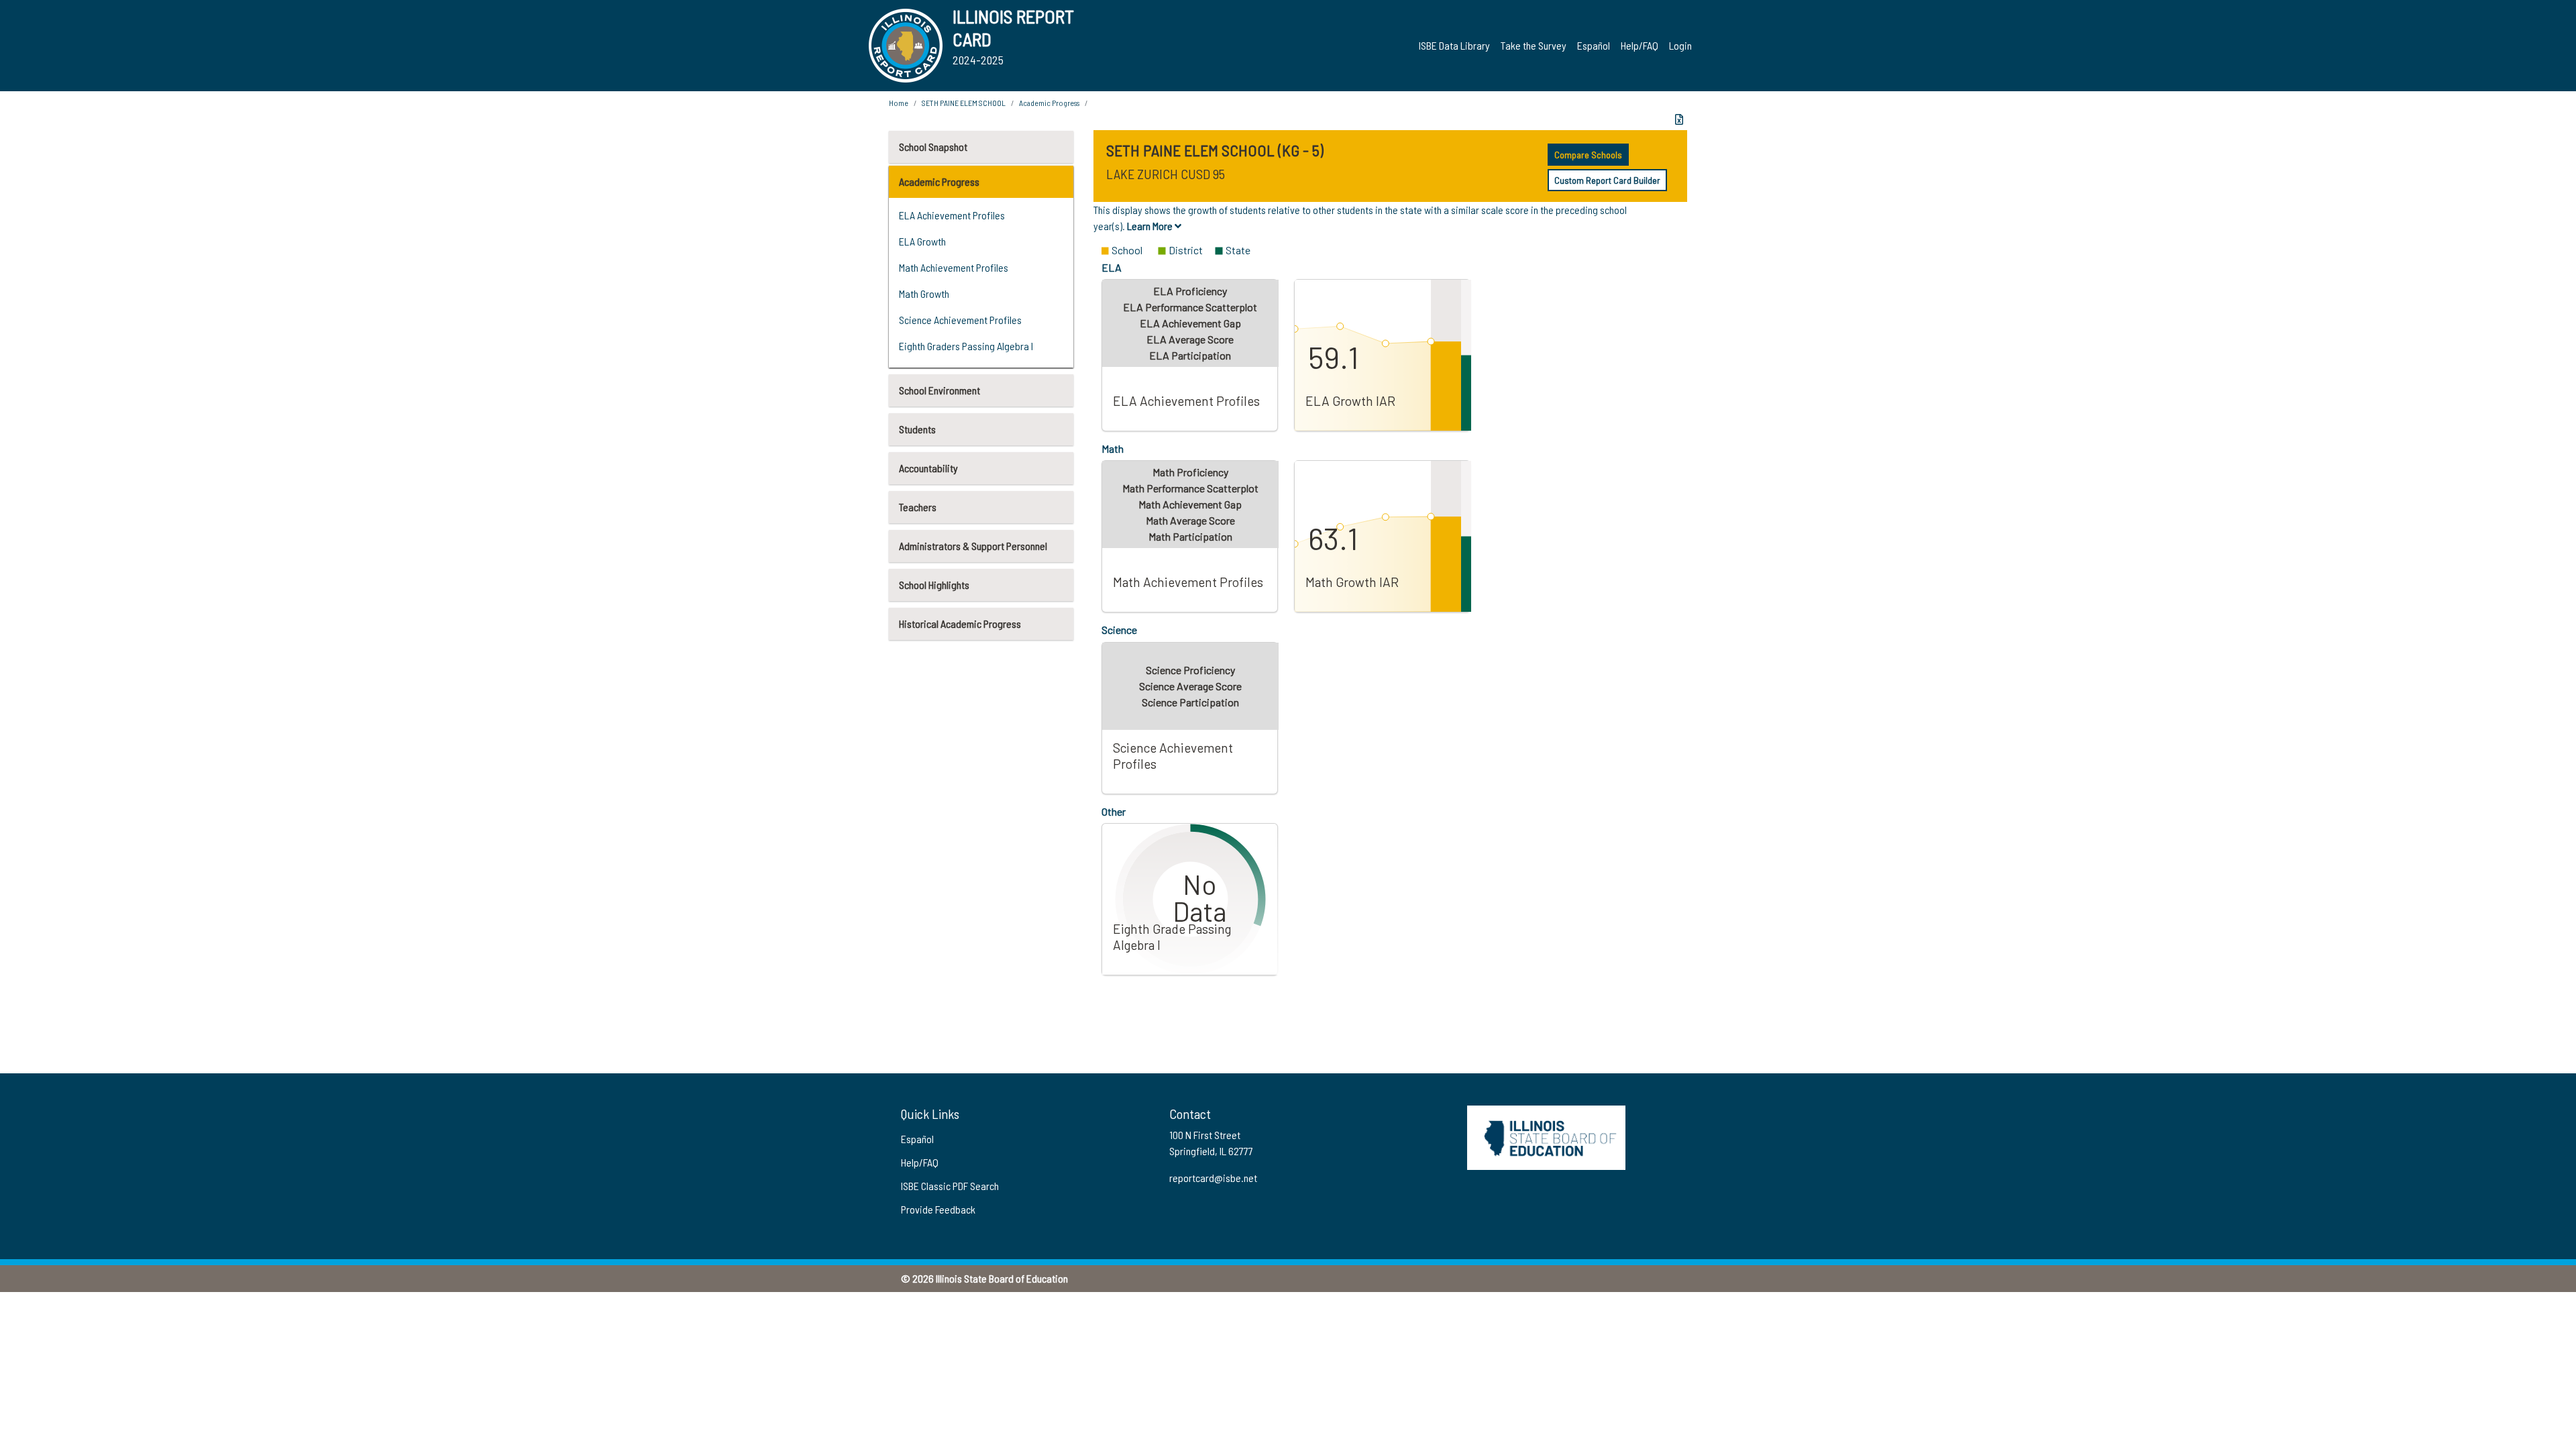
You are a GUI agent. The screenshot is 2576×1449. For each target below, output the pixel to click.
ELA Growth (922, 241)
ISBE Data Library (1454, 45)
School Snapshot (933, 147)
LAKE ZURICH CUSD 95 (1166, 174)
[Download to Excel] (1679, 119)
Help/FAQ (1640, 45)
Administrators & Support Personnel (973, 546)
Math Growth (924, 293)
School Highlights (934, 585)
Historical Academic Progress (960, 624)
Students (917, 429)
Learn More (1151, 226)
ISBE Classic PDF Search (950, 1186)
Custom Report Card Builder (1607, 180)
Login (1680, 45)
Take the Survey (1534, 45)
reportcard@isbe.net (1213, 1178)
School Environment (940, 390)
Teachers (918, 507)
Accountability (928, 468)
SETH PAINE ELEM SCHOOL (964, 103)
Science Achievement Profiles (960, 320)
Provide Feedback (938, 1209)
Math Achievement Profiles (954, 267)
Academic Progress (939, 181)
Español (1594, 45)
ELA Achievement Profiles (952, 215)
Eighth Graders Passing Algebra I (966, 346)
